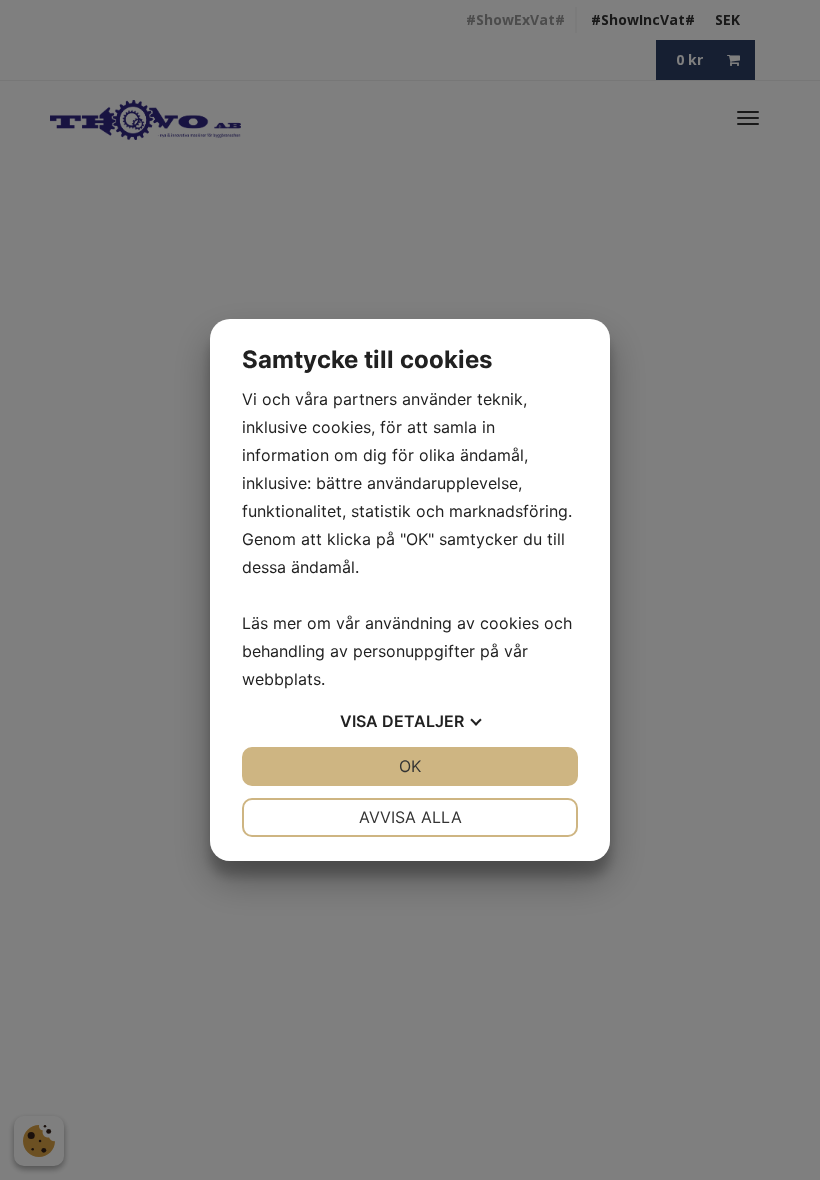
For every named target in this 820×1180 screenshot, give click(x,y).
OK (410, 766)
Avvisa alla (410, 817)
